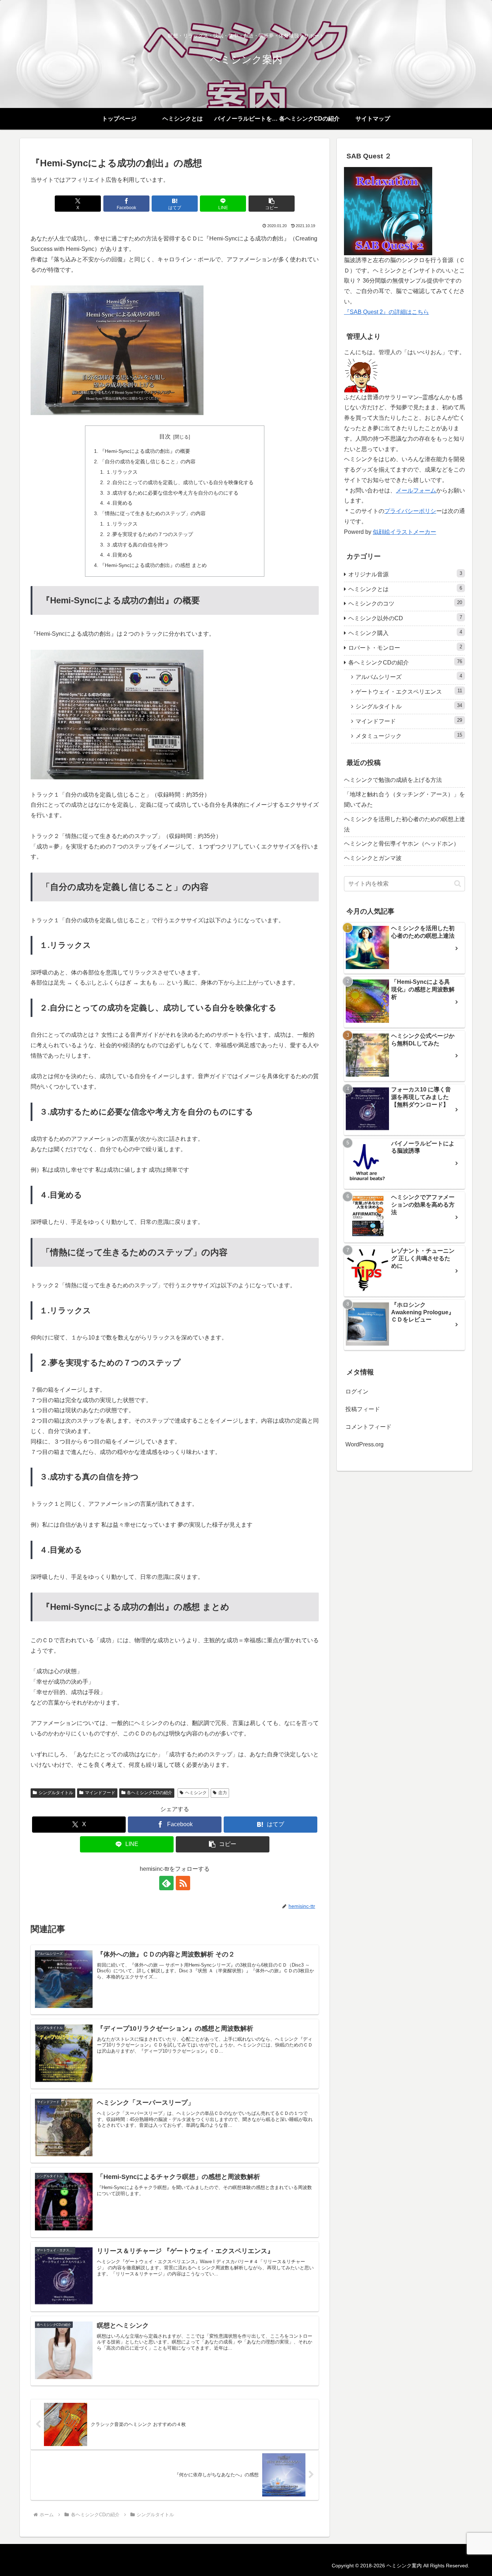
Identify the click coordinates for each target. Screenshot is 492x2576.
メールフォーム (416, 490)
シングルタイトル (56, 1793)
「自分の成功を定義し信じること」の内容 (148, 461)
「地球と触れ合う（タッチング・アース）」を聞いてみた (404, 800)
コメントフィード (368, 1427)
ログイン (357, 1391)
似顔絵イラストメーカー (404, 532)
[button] (272, 204)
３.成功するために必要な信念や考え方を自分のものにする (172, 493)
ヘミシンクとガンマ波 (373, 858)
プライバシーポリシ (410, 511)
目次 (165, 436)
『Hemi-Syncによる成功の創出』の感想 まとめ (153, 565)
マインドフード (100, 1793)
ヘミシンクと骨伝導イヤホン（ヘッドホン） (402, 844)
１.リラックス (122, 472)
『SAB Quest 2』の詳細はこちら (386, 312)
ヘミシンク (196, 1793)
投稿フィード (363, 1409)
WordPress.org (364, 1444)
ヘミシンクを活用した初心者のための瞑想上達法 (404, 824)
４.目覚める (119, 503)
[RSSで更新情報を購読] (183, 1883)
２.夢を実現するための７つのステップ (149, 534)
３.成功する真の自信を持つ (137, 545)
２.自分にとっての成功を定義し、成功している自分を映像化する (180, 482)
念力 (223, 1793)
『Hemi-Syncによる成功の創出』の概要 (145, 451)
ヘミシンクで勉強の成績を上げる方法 (393, 780)
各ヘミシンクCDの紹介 (149, 1793)
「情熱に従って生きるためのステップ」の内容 (153, 513)
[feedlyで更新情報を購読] (166, 1883)
